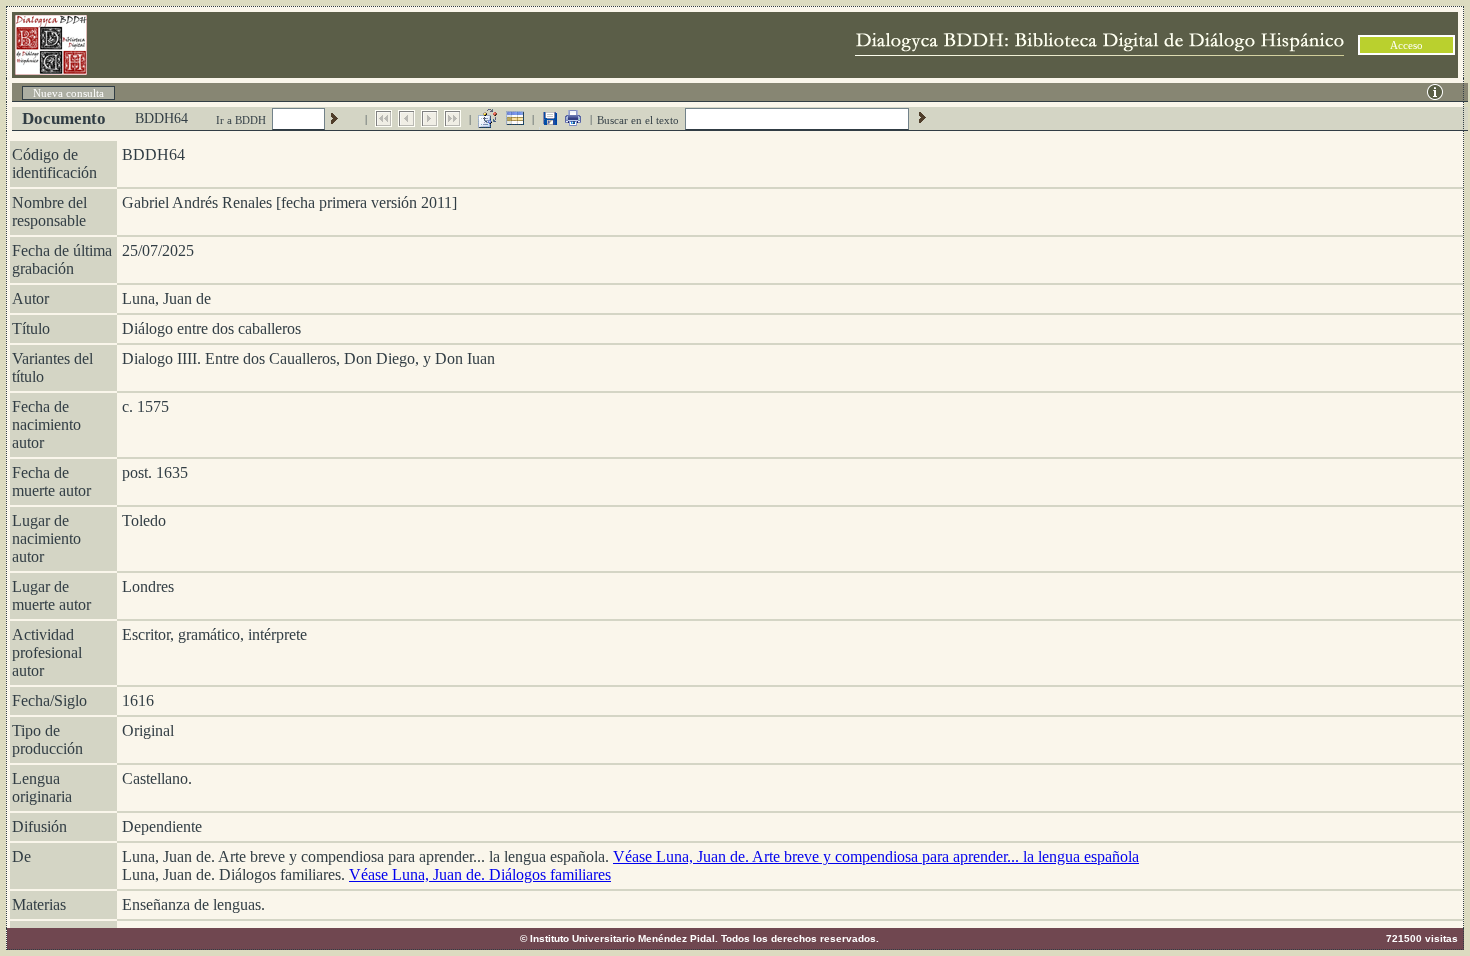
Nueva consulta (68, 93)
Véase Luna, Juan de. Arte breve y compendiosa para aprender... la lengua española (876, 856)
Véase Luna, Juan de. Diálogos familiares (480, 874)
